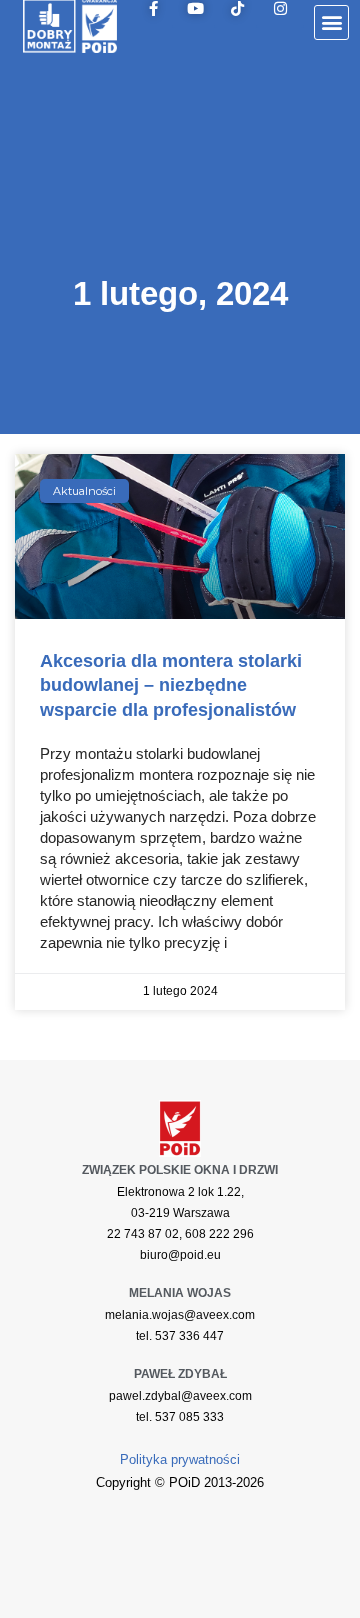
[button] (331, 22)
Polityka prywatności (180, 1459)
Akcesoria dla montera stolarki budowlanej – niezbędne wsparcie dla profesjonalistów (171, 685)
